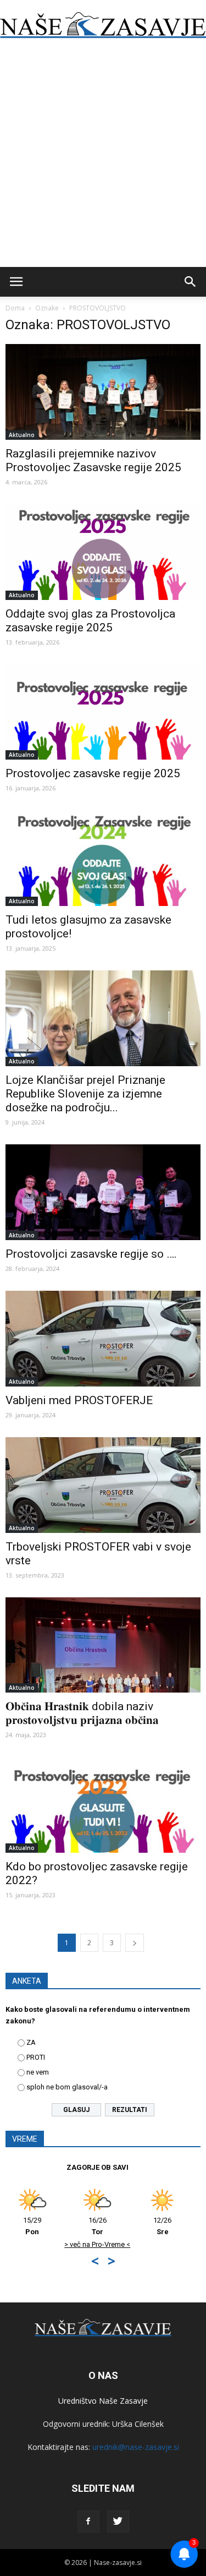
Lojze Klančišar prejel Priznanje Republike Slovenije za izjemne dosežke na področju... (85, 1094)
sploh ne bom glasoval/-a (67, 2087)
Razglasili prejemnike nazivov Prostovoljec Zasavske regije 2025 (93, 460)
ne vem (38, 2072)
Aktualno (22, 435)
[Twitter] (118, 2522)
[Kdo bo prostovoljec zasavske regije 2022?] (103, 1805)
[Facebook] (88, 2522)
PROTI (36, 2057)
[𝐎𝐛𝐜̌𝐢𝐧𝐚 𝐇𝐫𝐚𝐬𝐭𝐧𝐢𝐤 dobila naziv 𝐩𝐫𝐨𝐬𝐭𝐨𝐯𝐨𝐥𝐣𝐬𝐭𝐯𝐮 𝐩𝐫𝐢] (103, 1645)
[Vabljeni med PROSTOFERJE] (103, 1339)
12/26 (44, 2226)
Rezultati (130, 2110)
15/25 (174, 2226)
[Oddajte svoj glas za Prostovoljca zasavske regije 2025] (103, 552)
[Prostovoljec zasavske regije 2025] (103, 712)
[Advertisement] (103, 158)
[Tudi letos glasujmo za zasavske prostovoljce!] (103, 858)
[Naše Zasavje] (103, 25)
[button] (191, 282)
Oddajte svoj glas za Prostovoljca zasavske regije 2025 (90, 621)
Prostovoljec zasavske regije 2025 (93, 773)
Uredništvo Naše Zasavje (103, 2401)
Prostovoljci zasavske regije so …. (91, 1254)
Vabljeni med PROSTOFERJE (79, 1400)
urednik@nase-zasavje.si (136, 2447)
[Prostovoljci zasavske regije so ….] (103, 1192)
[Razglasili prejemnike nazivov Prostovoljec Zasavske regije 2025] (103, 392)
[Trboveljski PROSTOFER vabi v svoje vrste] (103, 1485)
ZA (31, 2042)
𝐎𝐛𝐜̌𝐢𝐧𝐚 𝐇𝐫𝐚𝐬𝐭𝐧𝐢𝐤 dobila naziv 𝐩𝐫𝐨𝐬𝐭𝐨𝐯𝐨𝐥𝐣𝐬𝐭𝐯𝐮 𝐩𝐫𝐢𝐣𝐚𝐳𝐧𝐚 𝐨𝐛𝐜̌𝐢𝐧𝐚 (82, 1713)
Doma (15, 308)
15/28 (109, 2226)
